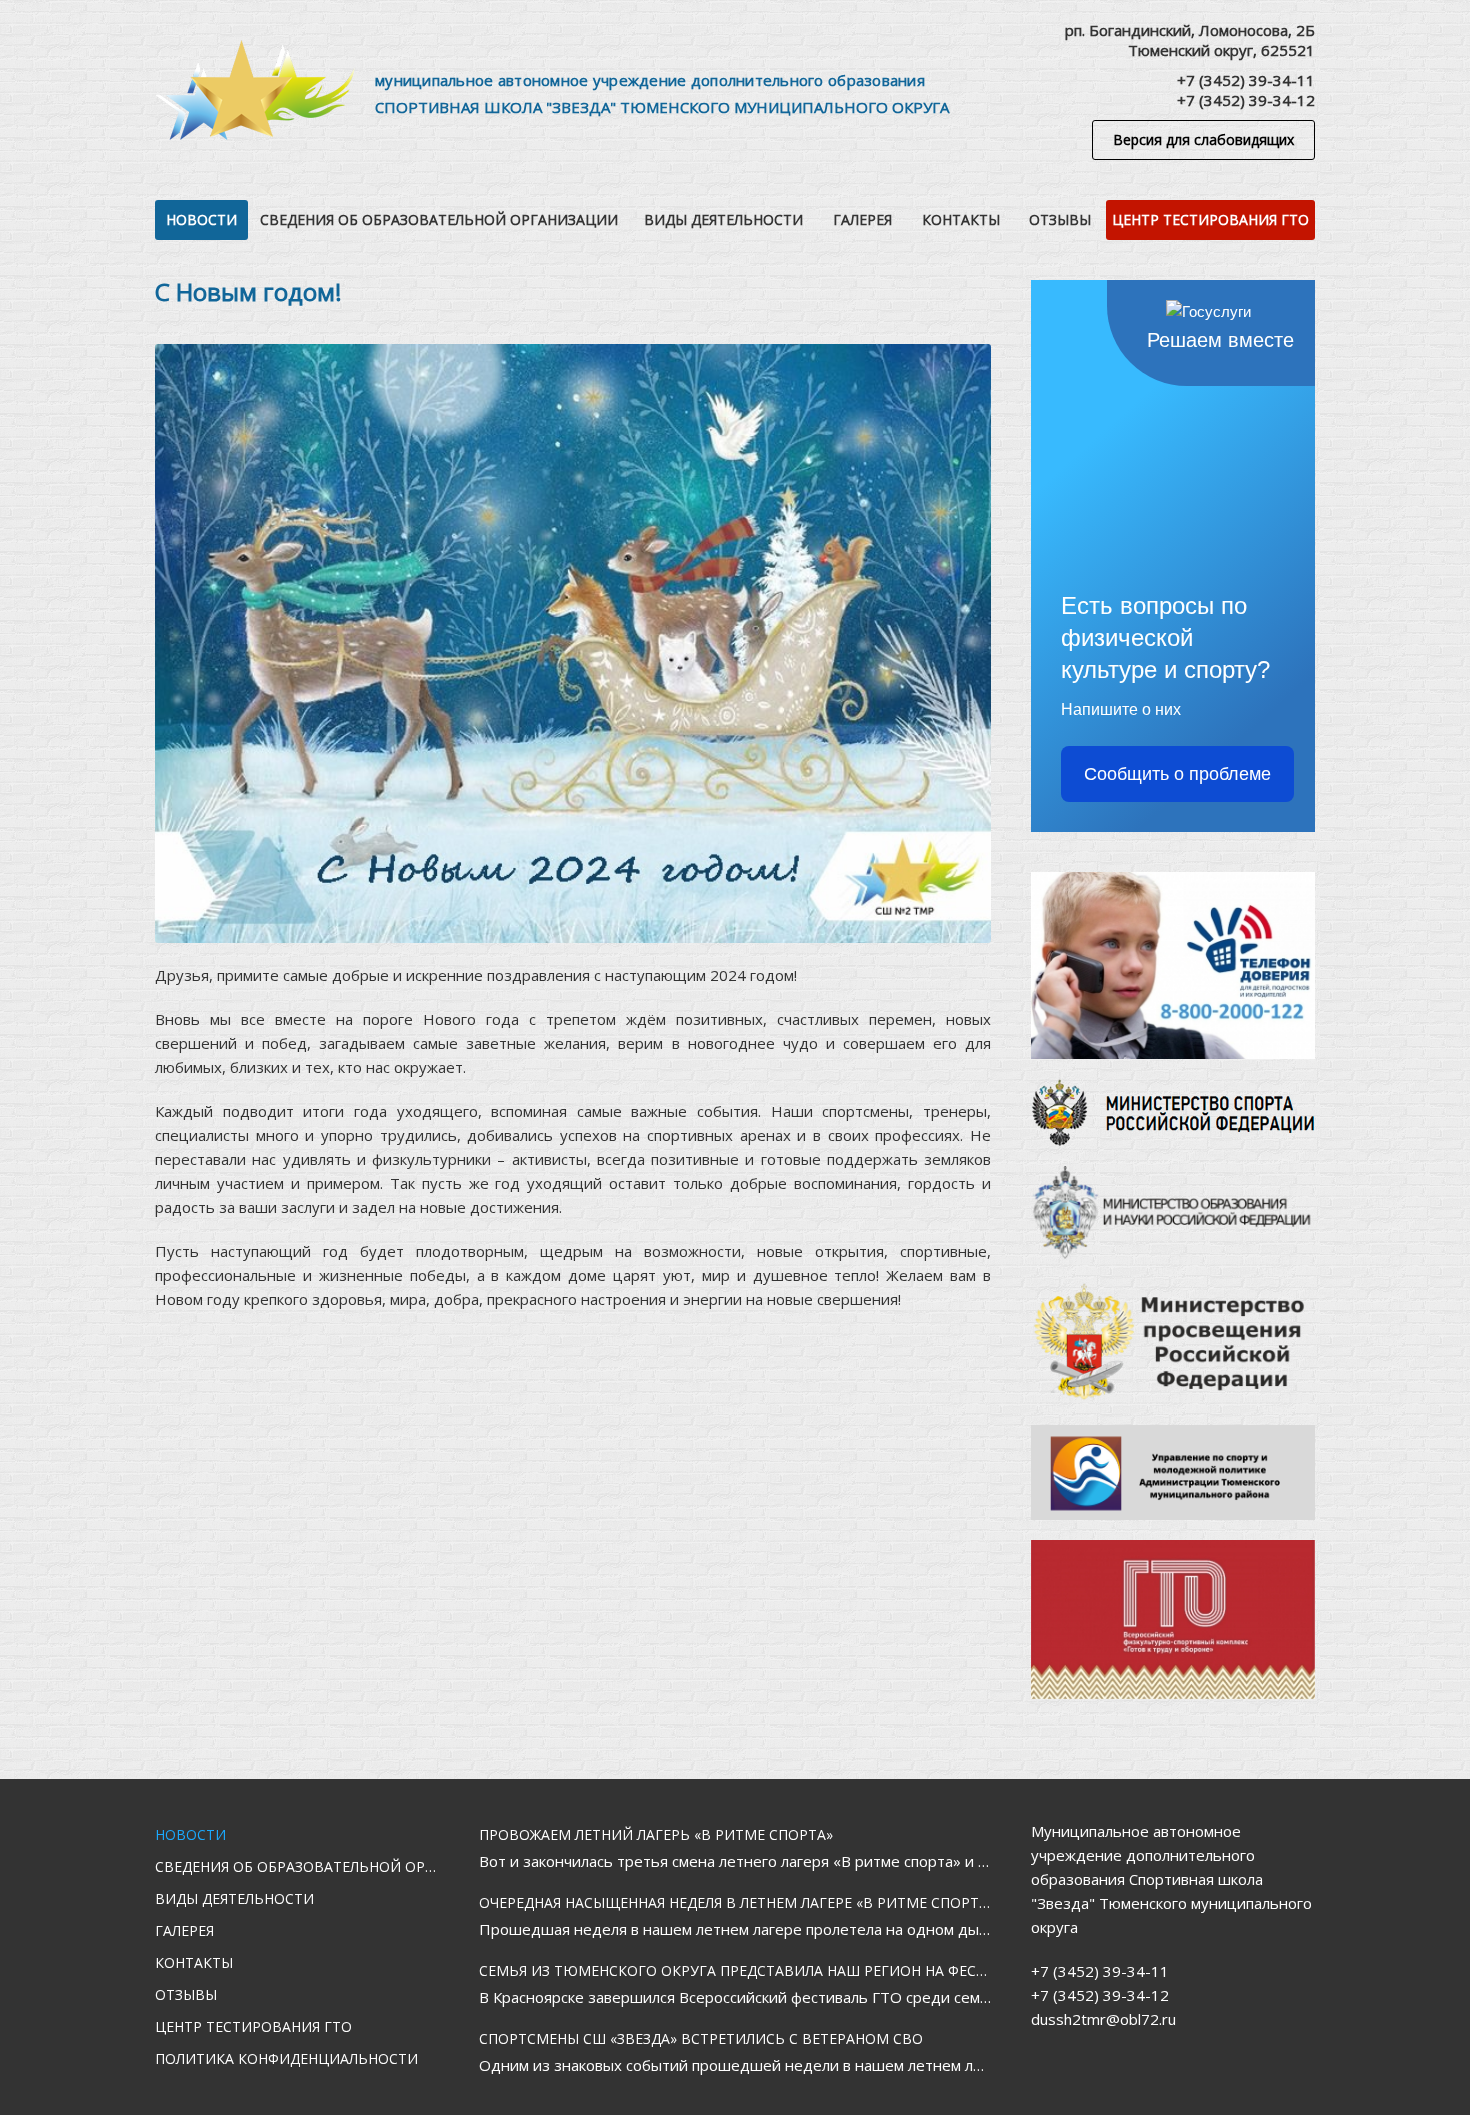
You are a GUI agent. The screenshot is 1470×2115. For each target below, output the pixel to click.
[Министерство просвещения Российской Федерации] (1173, 1342)
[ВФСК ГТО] (1173, 1619)
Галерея (862, 219)
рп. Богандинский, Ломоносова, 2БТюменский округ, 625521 (1190, 40)
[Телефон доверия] (1173, 965)
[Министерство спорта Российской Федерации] (1173, 1112)
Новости (201, 219)
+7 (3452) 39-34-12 (1246, 100)
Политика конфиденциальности (286, 2058)
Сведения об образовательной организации (439, 219)
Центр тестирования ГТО (1210, 219)
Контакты (961, 219)
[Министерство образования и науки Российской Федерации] (1173, 1212)
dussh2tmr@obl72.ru (1103, 2019)
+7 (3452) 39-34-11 (1246, 80)
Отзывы (1060, 219)
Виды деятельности (723, 219)
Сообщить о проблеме (1177, 774)
